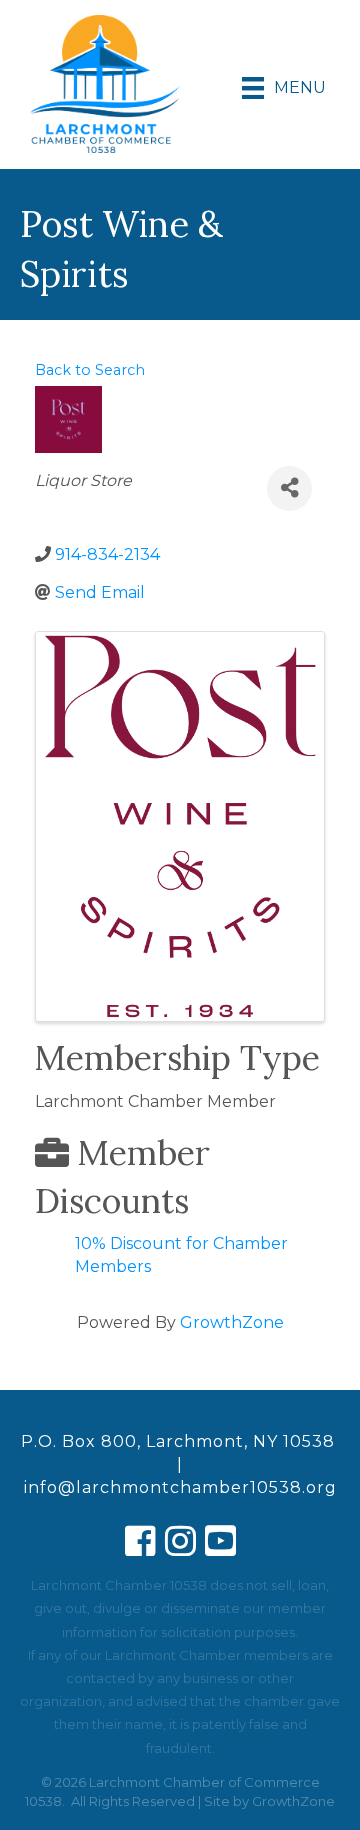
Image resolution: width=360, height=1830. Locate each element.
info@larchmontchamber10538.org (180, 1487)
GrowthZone (232, 1322)
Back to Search (90, 370)
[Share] (289, 488)
